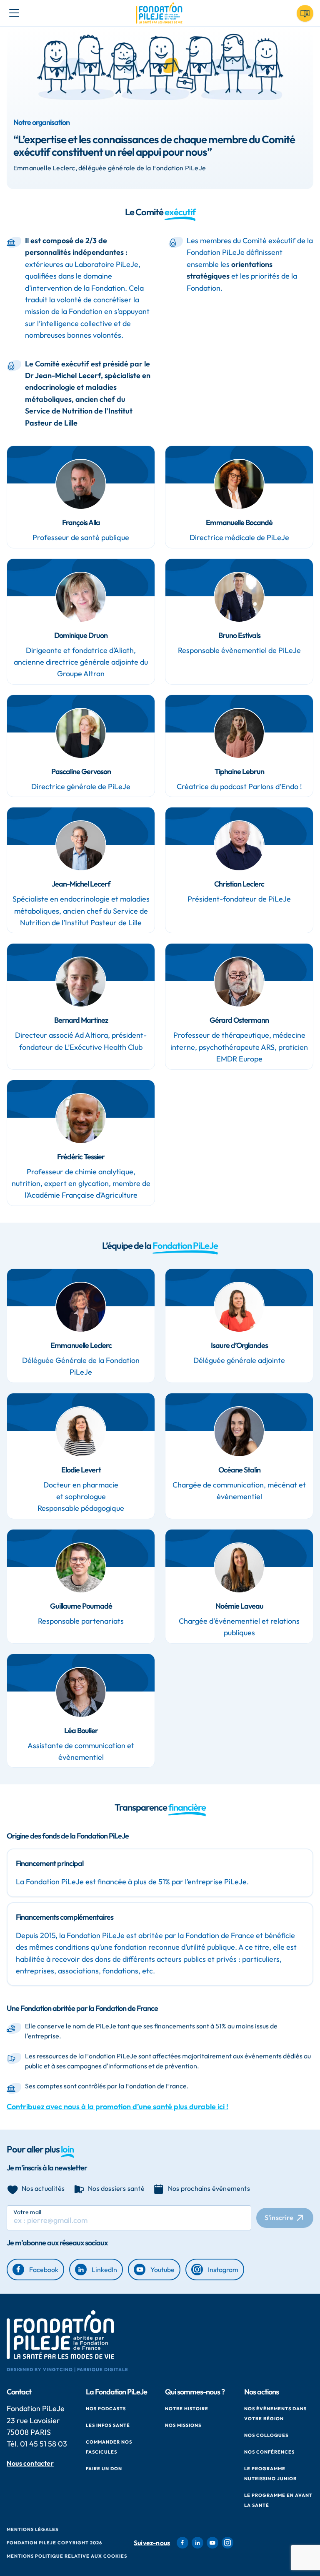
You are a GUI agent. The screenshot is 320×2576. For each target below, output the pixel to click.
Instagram (223, 2270)
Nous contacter (30, 2463)
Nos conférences (269, 2452)
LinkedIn (104, 2270)
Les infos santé (108, 2425)
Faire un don (104, 2469)
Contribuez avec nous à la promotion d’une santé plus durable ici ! (117, 2106)
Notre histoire (187, 2409)
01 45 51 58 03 (44, 2444)
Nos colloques (266, 2435)
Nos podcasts (106, 2409)
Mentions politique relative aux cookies (67, 2556)
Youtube (162, 2270)
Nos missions (183, 2425)
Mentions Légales (32, 2529)
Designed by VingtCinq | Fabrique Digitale (67, 2369)
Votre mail (27, 2212)
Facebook (44, 2270)
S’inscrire (279, 2217)
